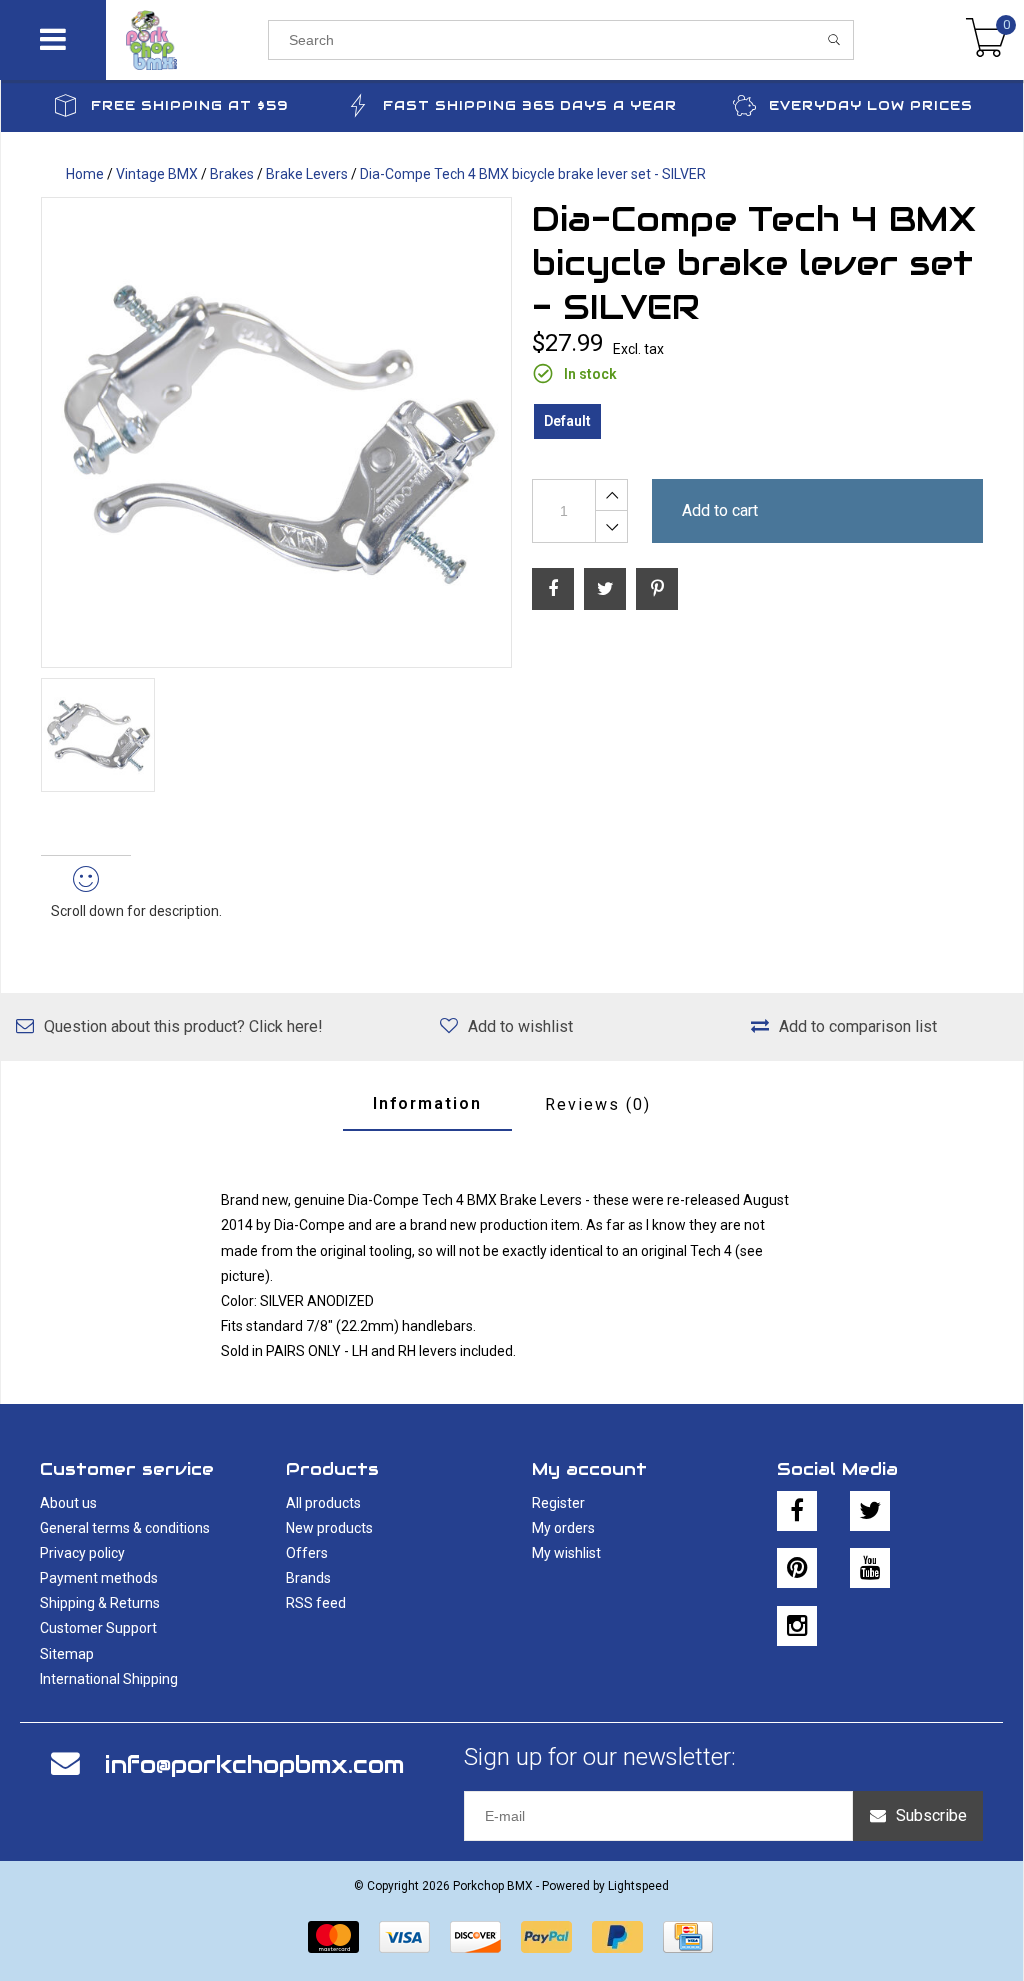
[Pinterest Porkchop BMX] (797, 1568)
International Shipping (109, 1679)
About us (68, 1503)
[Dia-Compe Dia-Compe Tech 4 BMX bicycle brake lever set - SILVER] (276, 432)
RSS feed (316, 1603)
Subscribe (931, 1815)
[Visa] (404, 1937)
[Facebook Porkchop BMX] (797, 1511)
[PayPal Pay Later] (617, 1937)
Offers (307, 1553)
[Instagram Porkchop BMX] (797, 1626)
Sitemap (67, 1654)
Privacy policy (82, 1553)
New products (329, 1528)
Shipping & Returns (100, 1603)
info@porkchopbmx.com (254, 1764)
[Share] (553, 589)
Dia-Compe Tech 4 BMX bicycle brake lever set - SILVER (533, 174)
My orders (563, 1528)
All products (323, 1503)
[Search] (834, 40)
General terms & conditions (125, 1528)
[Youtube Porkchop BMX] (870, 1568)
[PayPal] (546, 1937)
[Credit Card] (688, 1937)
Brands (308, 1578)
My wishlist (566, 1553)
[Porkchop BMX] (187, 40)
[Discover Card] (475, 1937)
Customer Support (98, 1628)
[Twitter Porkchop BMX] (870, 1511)
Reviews (598, 1104)
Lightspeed (638, 1886)
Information (427, 1103)
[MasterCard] (333, 1937)
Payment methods (99, 1578)
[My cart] (986, 40)
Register (558, 1503)
